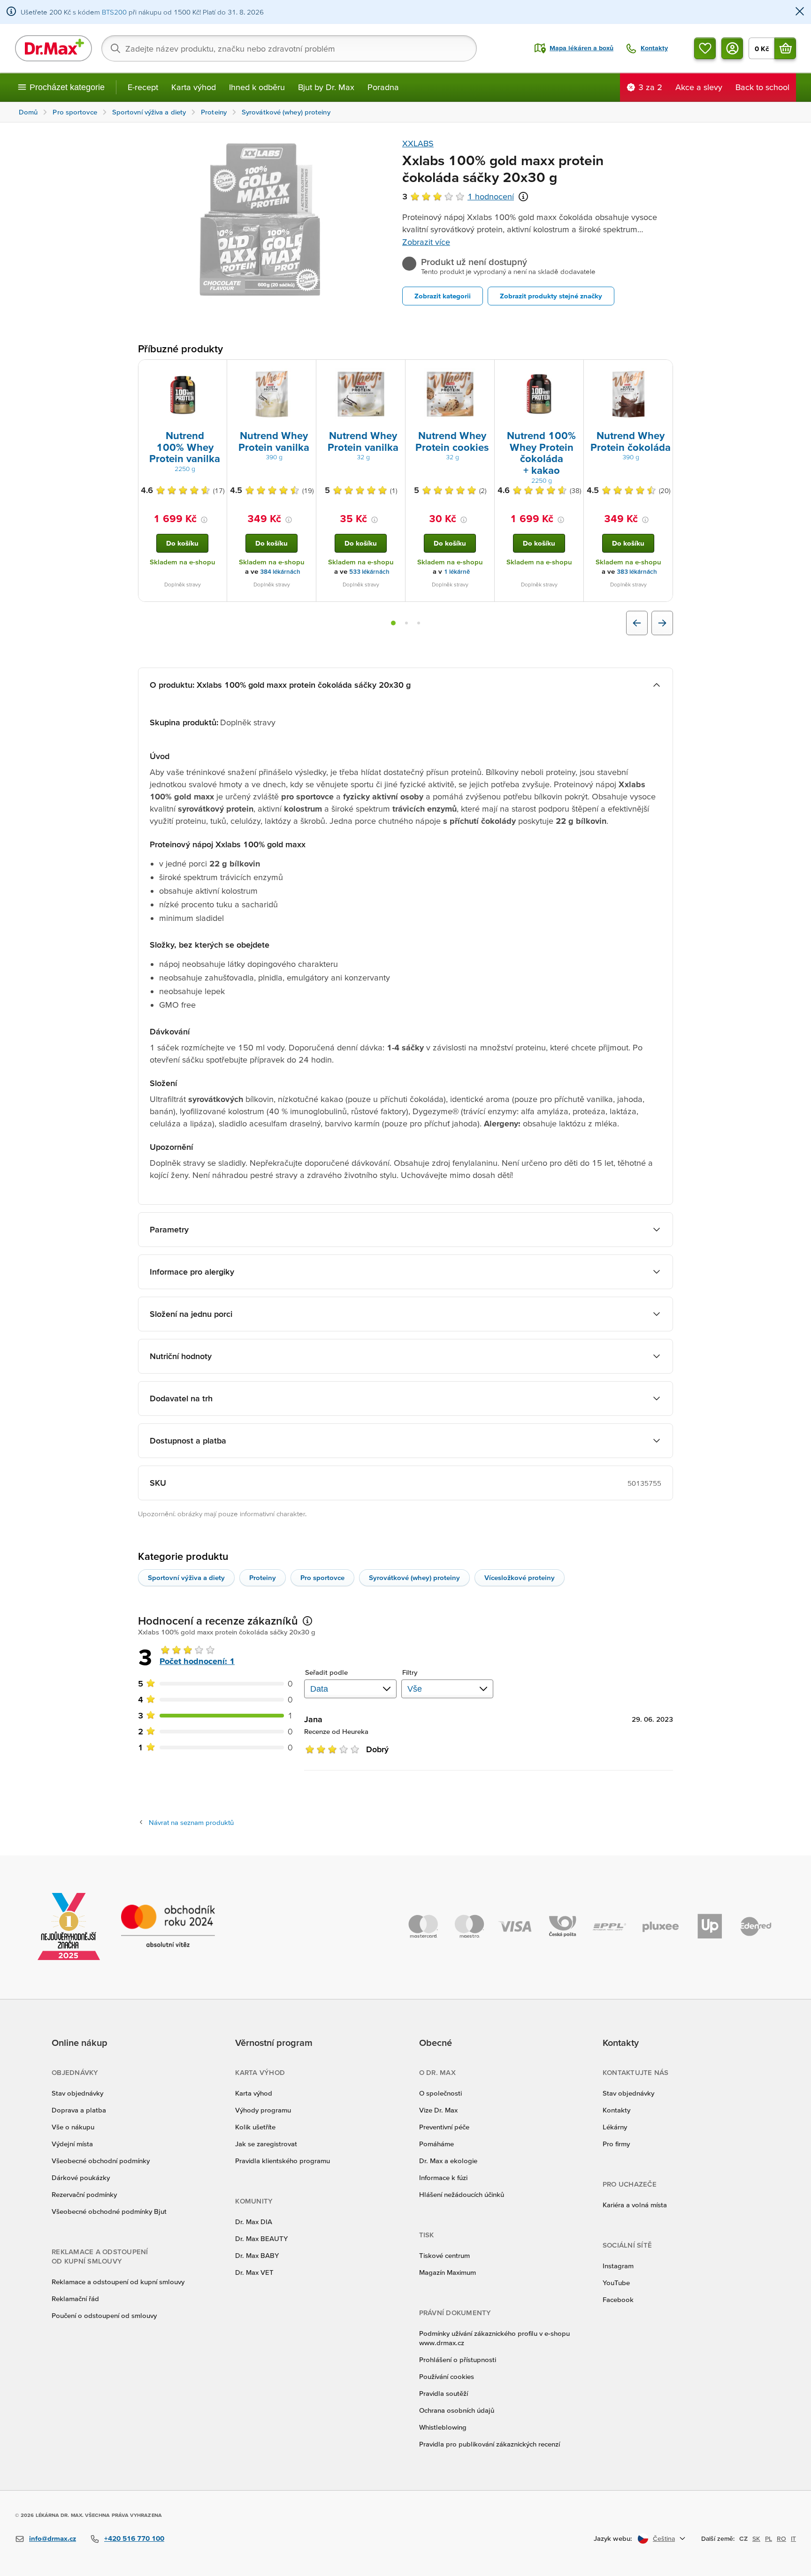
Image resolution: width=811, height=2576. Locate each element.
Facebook (618, 2299)
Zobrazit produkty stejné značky (551, 296)
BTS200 (114, 12)
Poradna (383, 87)
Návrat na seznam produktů (191, 1822)
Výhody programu (263, 2110)
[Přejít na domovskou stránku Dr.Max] (54, 48)
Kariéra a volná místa (635, 2205)
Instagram (618, 2266)
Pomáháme (436, 2144)
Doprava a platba (79, 2110)
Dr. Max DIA (254, 2222)
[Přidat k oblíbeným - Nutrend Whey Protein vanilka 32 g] (395, 371)
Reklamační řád (75, 2299)
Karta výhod (194, 87)
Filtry (410, 1672)
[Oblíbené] (705, 48)
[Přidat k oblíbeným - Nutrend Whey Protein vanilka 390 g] (306, 371)
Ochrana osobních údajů (457, 2410)
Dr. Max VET (254, 2272)
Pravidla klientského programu (283, 2161)
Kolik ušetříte (255, 2127)
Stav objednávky (77, 2093)
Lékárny (615, 2127)
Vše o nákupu (73, 2127)
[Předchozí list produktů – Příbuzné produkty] (637, 623)
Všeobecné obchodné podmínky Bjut (109, 2211)
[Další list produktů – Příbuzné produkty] (662, 623)
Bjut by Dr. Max (326, 87)
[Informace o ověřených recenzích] (523, 197)
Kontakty (616, 2110)
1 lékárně (457, 572)
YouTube (616, 2283)
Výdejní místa (72, 2144)
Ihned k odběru (257, 87)
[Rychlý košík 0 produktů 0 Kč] (785, 48)
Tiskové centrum (444, 2255)
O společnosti (440, 2093)
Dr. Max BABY (257, 2255)
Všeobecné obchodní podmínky (101, 2161)
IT (793, 2538)
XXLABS (418, 143)
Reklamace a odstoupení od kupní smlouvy (118, 2282)
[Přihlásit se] (732, 48)
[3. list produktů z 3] (419, 623)
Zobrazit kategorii (443, 296)
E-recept (143, 87)
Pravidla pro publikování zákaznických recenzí (490, 2444)
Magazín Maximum (448, 2272)
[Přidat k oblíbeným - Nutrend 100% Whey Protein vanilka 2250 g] (216, 371)
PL (769, 2538)
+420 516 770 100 (134, 2538)
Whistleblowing (443, 2427)
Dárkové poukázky (81, 2177)
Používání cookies (447, 2376)
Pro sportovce (322, 1577)
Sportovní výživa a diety (186, 1577)
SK (756, 2538)
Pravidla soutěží (444, 2393)
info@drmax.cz (53, 2538)
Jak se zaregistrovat (266, 2144)
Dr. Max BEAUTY (261, 2238)
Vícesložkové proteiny (520, 1577)
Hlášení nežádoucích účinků (462, 2194)
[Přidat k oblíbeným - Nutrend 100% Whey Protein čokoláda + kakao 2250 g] (573, 371)
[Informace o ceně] (204, 520)
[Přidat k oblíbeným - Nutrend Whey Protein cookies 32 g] (484, 371)
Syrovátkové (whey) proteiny (414, 1577)
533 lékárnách (369, 572)
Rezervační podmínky (84, 2194)
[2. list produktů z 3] (406, 623)
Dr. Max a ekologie (448, 2161)
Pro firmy (616, 2144)
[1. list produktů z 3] (393, 623)
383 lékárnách (637, 572)
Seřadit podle (326, 1672)
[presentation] (183, 394)
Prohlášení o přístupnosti (458, 2359)
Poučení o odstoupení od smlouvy (104, 2315)
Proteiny (263, 1577)
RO (781, 2538)
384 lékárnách (280, 572)
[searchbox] (289, 48)
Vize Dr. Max (438, 2110)
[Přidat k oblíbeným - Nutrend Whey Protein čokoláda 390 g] (662, 371)
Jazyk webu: (613, 2538)
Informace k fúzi (443, 2177)
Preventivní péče (444, 2127)
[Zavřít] (800, 12)
